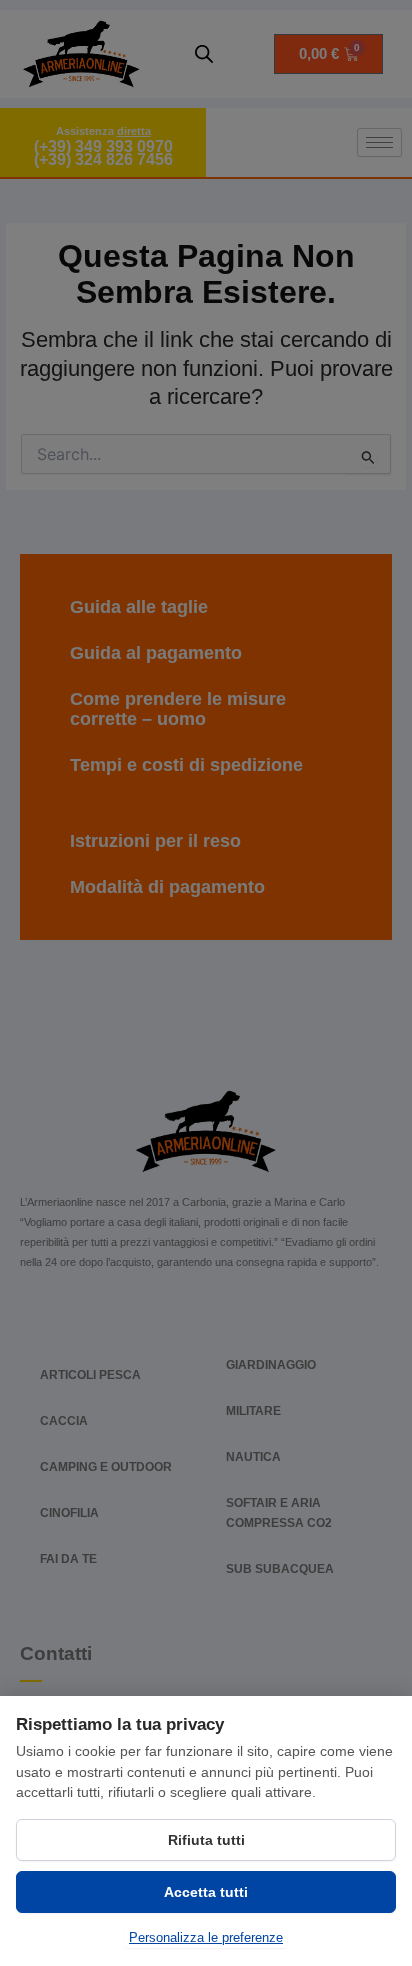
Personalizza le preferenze (206, 1937)
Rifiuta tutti (206, 1840)
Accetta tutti (206, 1892)
